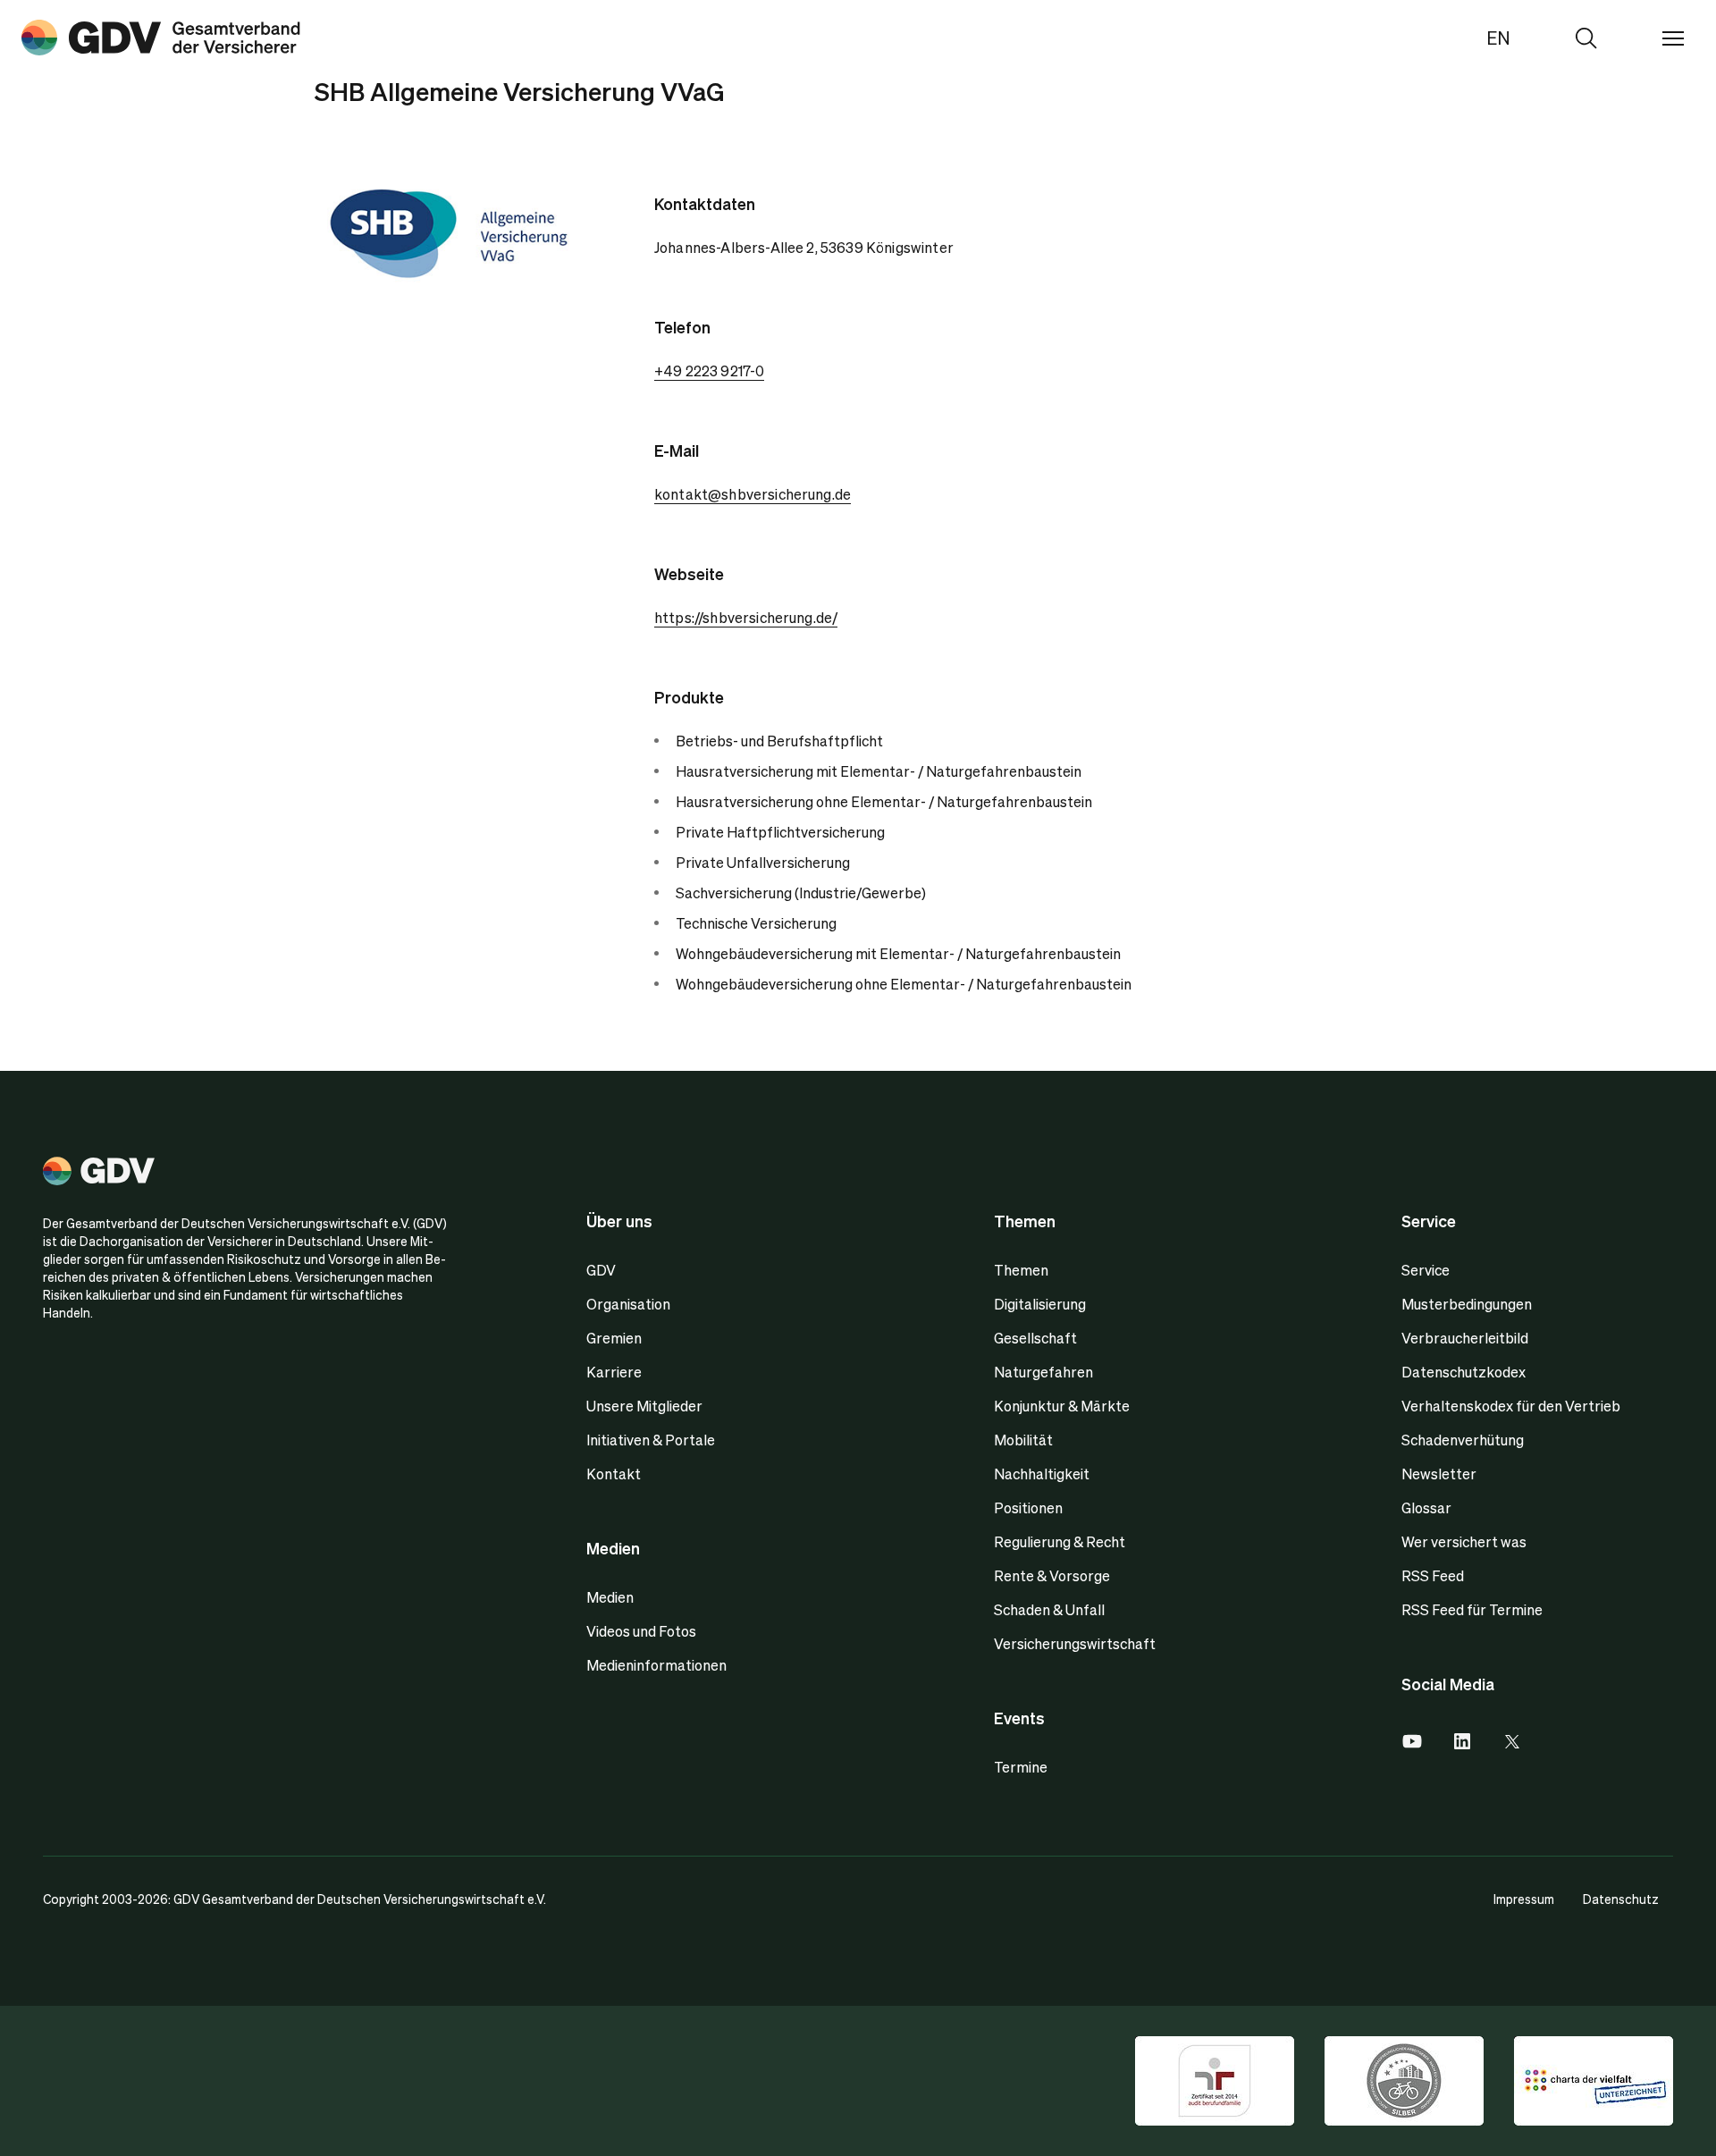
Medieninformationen (656, 1665)
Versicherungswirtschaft (1075, 1643)
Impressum (1524, 1899)
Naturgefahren (1043, 1372)
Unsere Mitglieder (644, 1406)
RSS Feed (1433, 1575)
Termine (1021, 1767)
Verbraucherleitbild (1465, 1338)
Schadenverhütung (1463, 1440)
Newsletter (1439, 1474)
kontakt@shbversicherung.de (753, 494)
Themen (1021, 1270)
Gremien (614, 1338)
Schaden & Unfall (1049, 1609)
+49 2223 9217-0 (709, 371)
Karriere (614, 1372)
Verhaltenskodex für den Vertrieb (1511, 1406)
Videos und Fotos (641, 1631)
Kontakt (614, 1474)
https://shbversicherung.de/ (746, 617)
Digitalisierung (1040, 1304)
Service (1426, 1270)
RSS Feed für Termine (1472, 1609)
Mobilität (1023, 1440)
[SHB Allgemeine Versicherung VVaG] (161, 38)
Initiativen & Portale (651, 1440)
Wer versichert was (1464, 1541)
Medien (610, 1597)
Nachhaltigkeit (1042, 1474)
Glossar (1426, 1508)
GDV (601, 1270)
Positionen (1028, 1508)
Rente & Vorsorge (1052, 1575)
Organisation (628, 1304)
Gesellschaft (1035, 1338)
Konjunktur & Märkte (1062, 1406)
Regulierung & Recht (1060, 1541)
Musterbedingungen (1467, 1304)
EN (1498, 38)
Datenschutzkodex (1464, 1372)
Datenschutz (1621, 1899)
